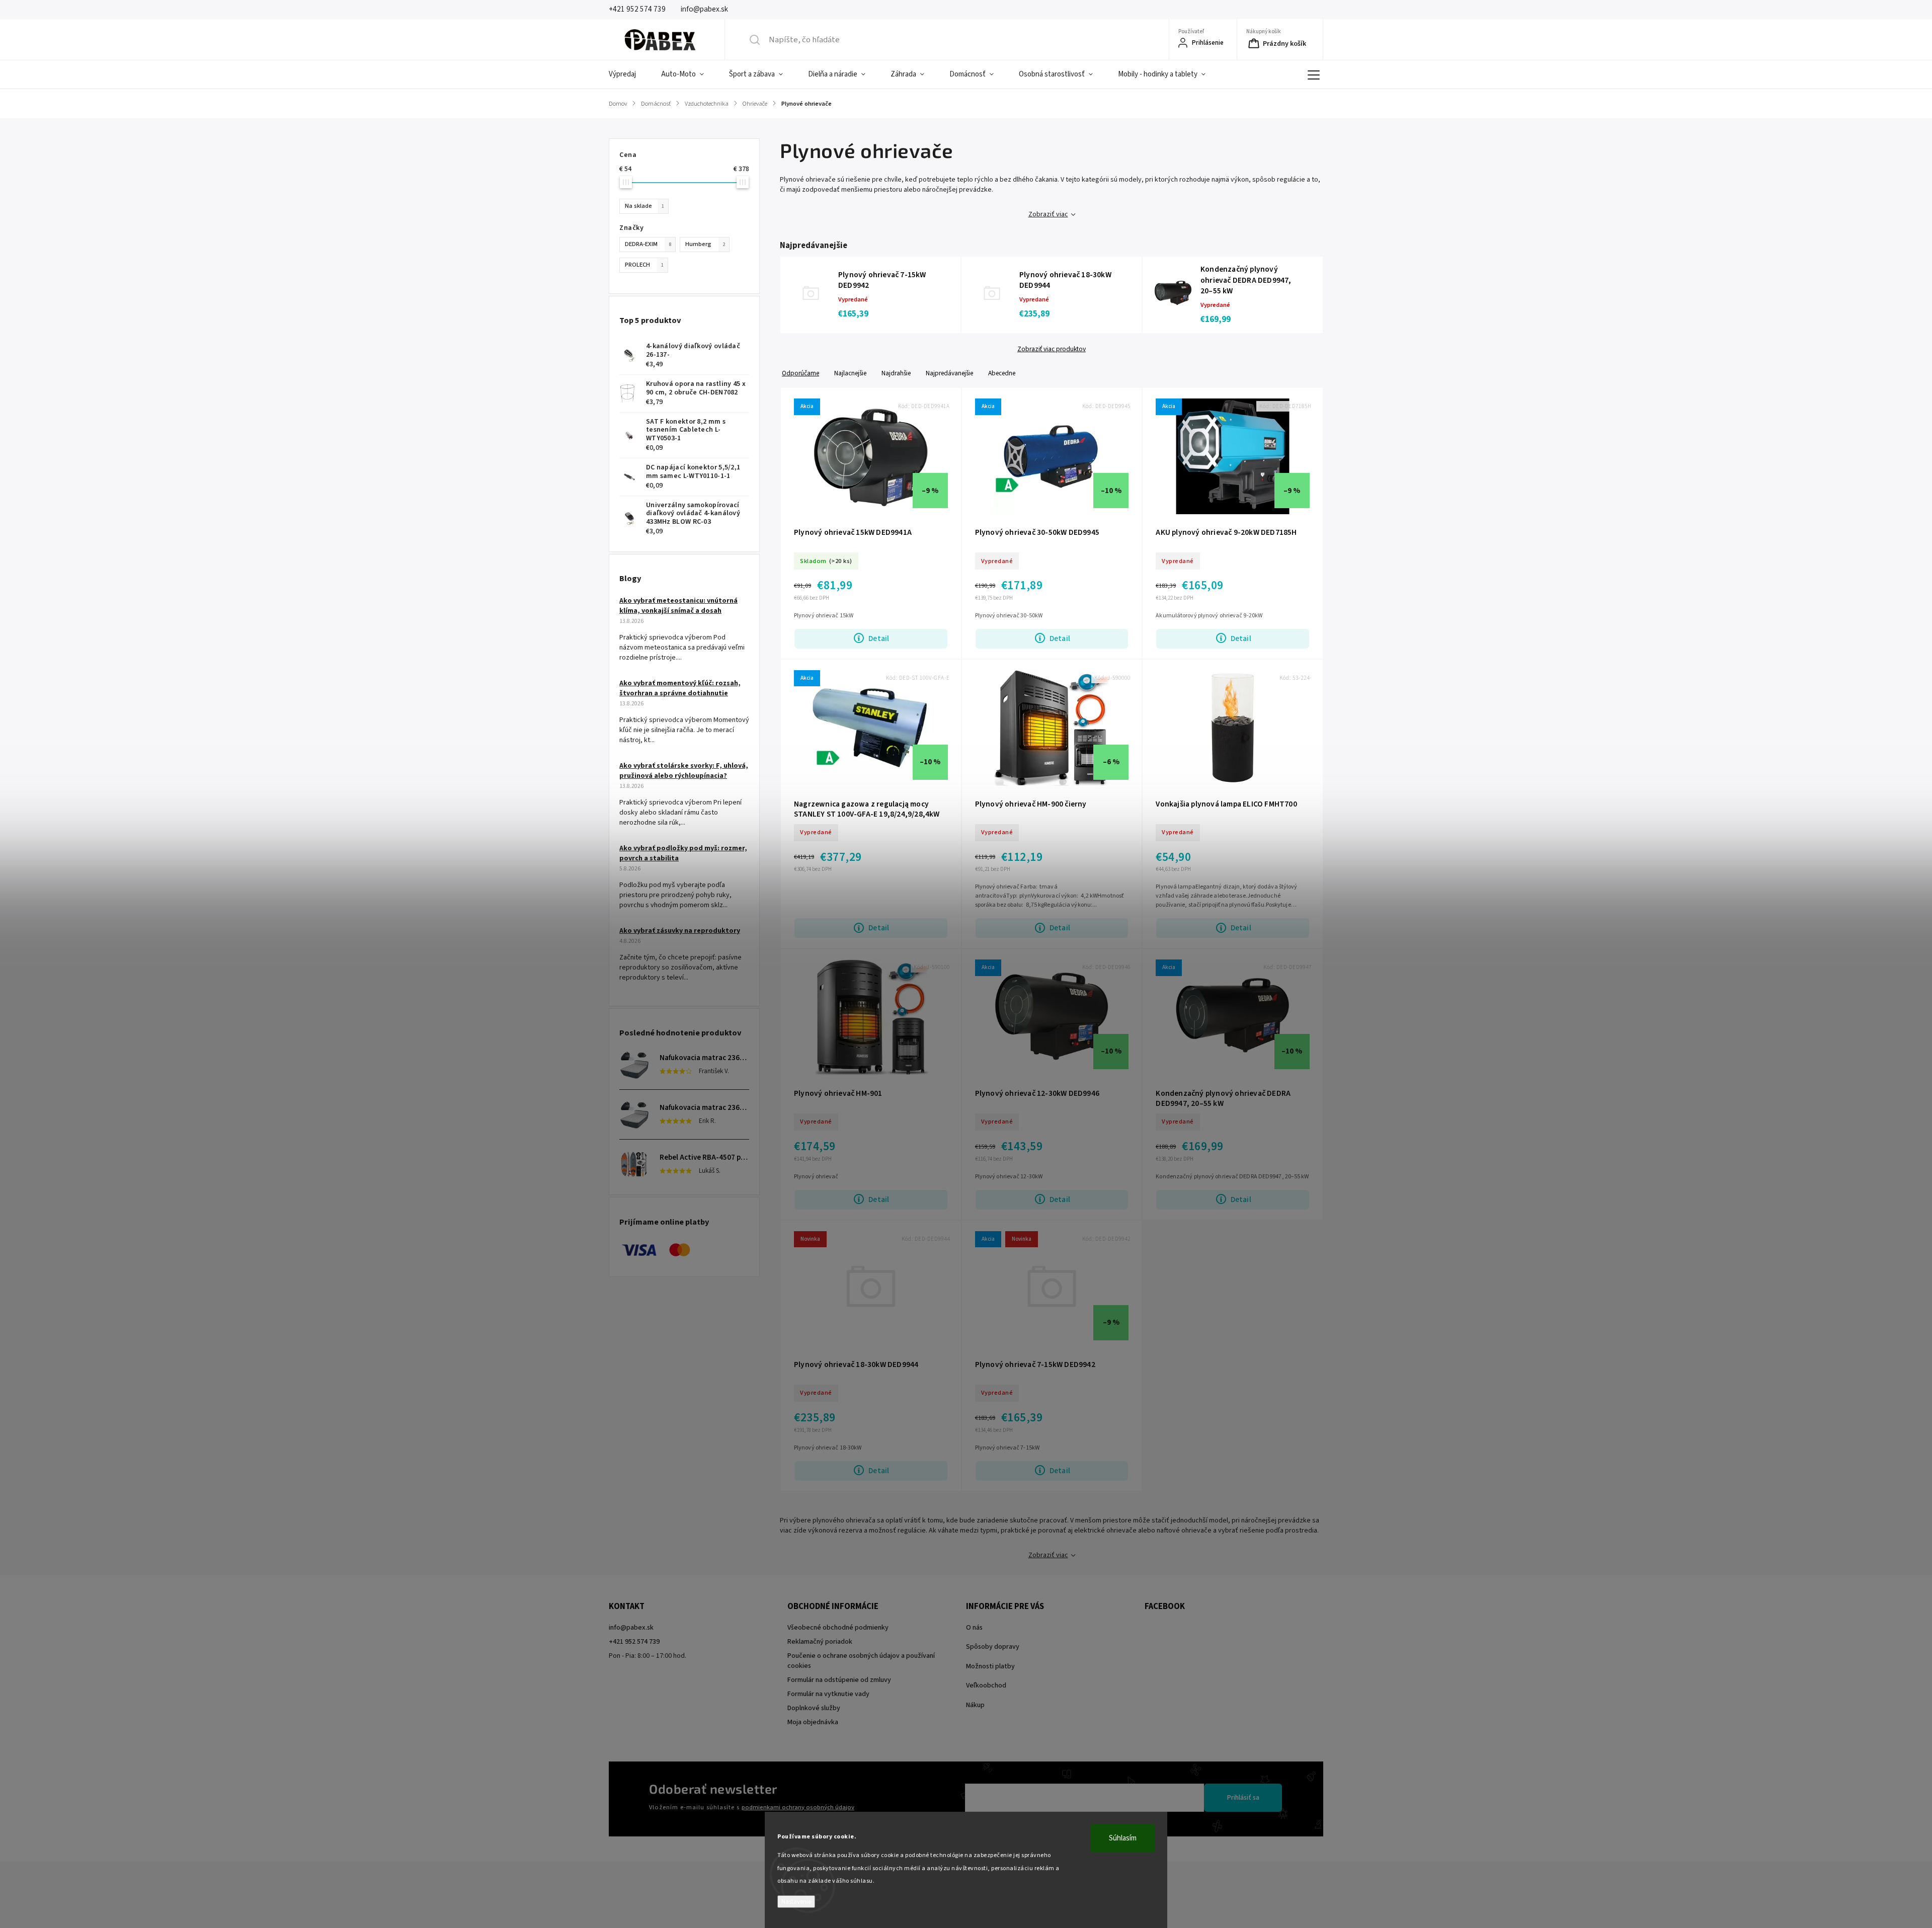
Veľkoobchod (986, 1685)
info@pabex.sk (631, 1628)
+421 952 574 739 (634, 1642)
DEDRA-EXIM (648, 244)
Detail (879, 638)
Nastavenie (796, 1902)
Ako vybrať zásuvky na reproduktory (680, 931)
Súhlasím (1123, 1838)
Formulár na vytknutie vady (828, 1694)
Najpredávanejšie (949, 373)
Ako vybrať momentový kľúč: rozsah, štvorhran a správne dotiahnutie (680, 688)
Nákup (975, 1705)
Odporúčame (800, 373)
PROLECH (644, 265)
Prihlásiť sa (1243, 1798)
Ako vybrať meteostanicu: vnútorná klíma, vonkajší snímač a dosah (678, 606)
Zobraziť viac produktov (1052, 349)
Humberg (705, 244)
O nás (974, 1628)
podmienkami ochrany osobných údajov (798, 1807)
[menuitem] (629, 74)
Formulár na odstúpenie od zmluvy (839, 1680)
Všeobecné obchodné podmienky (838, 1628)
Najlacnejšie (850, 373)
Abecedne (1002, 373)
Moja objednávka (813, 1722)
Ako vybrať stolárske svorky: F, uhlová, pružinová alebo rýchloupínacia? (684, 771)
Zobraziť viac (1048, 214)
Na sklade (645, 206)
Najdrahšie (896, 373)
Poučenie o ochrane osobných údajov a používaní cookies (861, 1661)
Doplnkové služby (814, 1708)
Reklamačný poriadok (820, 1642)
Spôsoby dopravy (993, 1647)
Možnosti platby (990, 1666)
